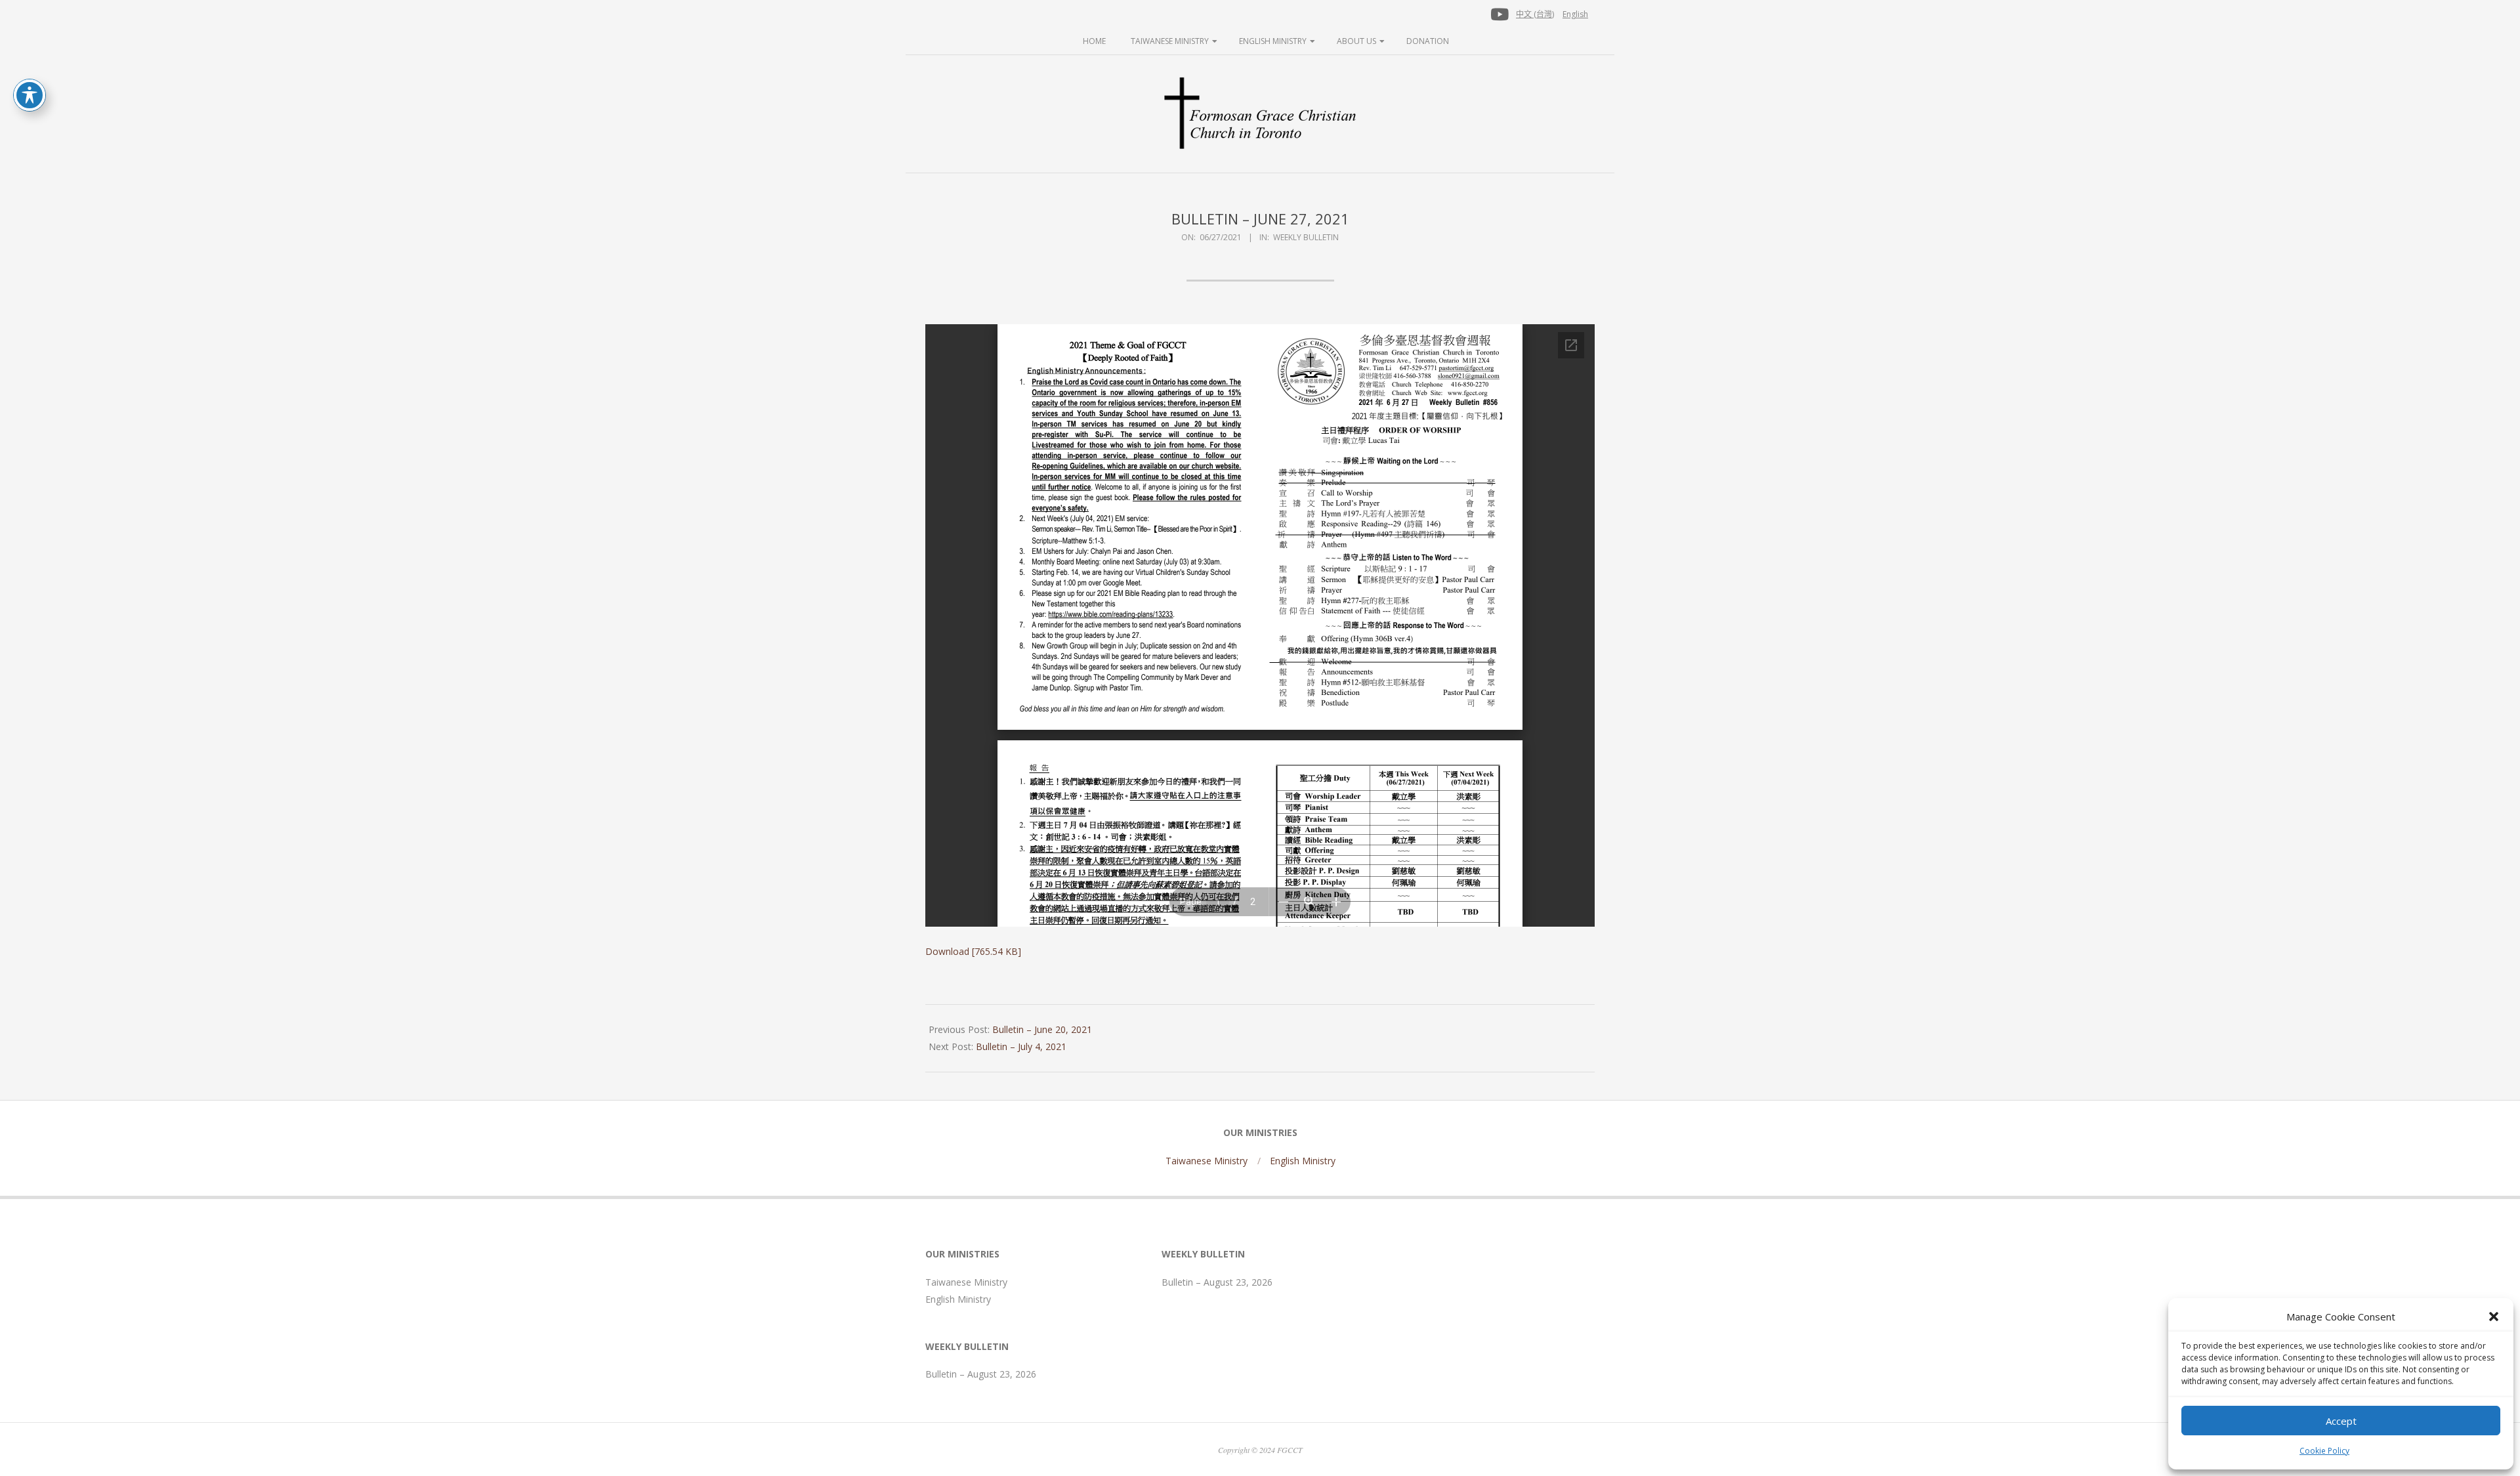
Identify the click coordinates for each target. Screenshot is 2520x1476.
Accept (2341, 1421)
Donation (1428, 41)
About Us (1356, 41)
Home (1094, 41)
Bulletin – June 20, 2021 (1042, 1029)
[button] (2494, 1317)
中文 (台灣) (1535, 14)
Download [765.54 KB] (973, 951)
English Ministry (1273, 41)
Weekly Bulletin (1306, 237)
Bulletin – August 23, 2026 (981, 1374)
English (1575, 14)
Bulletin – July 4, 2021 (1021, 1046)
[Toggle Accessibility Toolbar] (30, 95)
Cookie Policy (2324, 1451)
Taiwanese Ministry (1170, 41)
